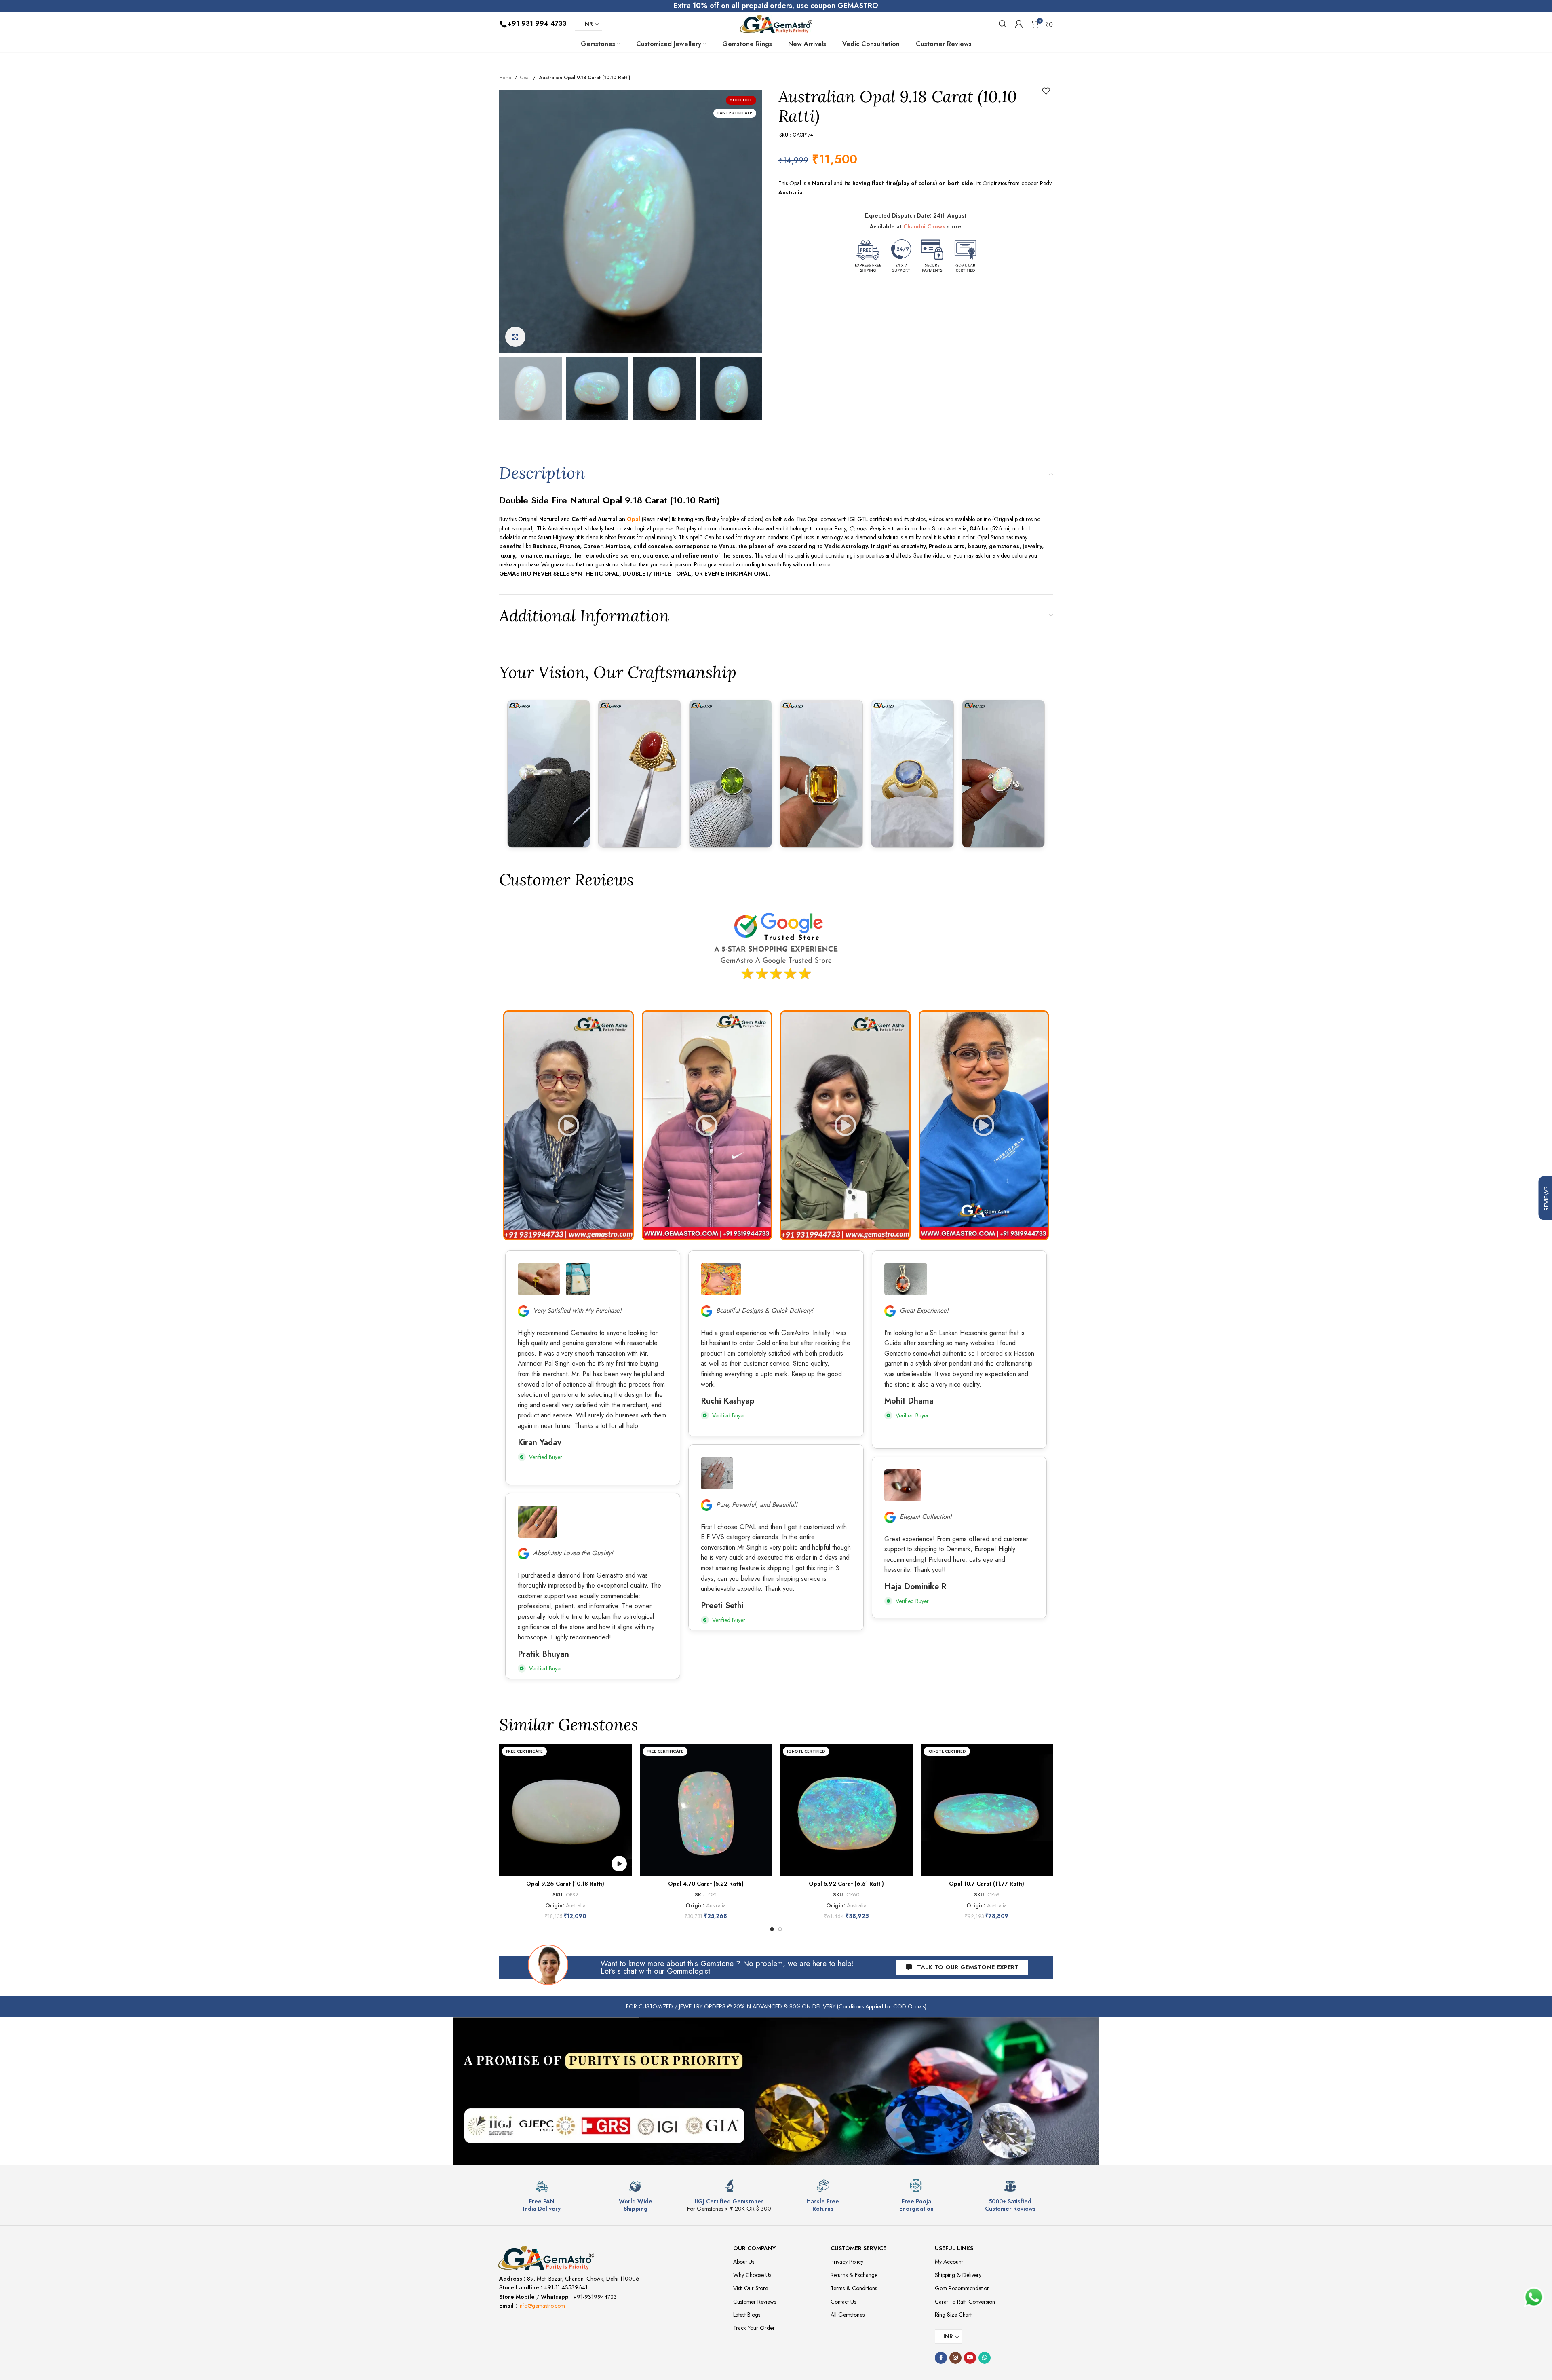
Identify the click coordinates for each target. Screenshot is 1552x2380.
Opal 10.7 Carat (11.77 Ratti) (987, 1884)
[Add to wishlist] (1046, 91)
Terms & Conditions (854, 2288)
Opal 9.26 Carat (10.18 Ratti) (565, 1884)
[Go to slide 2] (780, 1929)
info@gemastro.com (542, 2306)
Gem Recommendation (962, 2288)
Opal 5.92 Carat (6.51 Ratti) (846, 1884)
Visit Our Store (751, 2288)
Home (505, 78)
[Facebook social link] (941, 2358)
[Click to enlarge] (515, 337)
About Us (744, 2262)
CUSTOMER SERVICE (858, 2248)
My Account (949, 2262)
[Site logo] (776, 23)
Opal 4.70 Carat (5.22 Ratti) (706, 1884)
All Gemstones (848, 2315)
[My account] (1019, 24)
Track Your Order (754, 2328)
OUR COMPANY (754, 2248)
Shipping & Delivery (958, 2275)
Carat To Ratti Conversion (965, 2302)
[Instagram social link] (955, 2358)
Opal (525, 78)
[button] (568, 1125)
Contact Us (843, 2302)
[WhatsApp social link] (985, 2358)
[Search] (1003, 24)
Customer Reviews (755, 2302)
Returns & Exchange (854, 2275)
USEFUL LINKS (954, 2248)
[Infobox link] (542, 2196)
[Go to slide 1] (772, 1929)
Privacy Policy (847, 2262)
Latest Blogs (747, 2315)
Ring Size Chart (953, 2315)
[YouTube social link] (970, 2358)
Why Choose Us (752, 2275)
